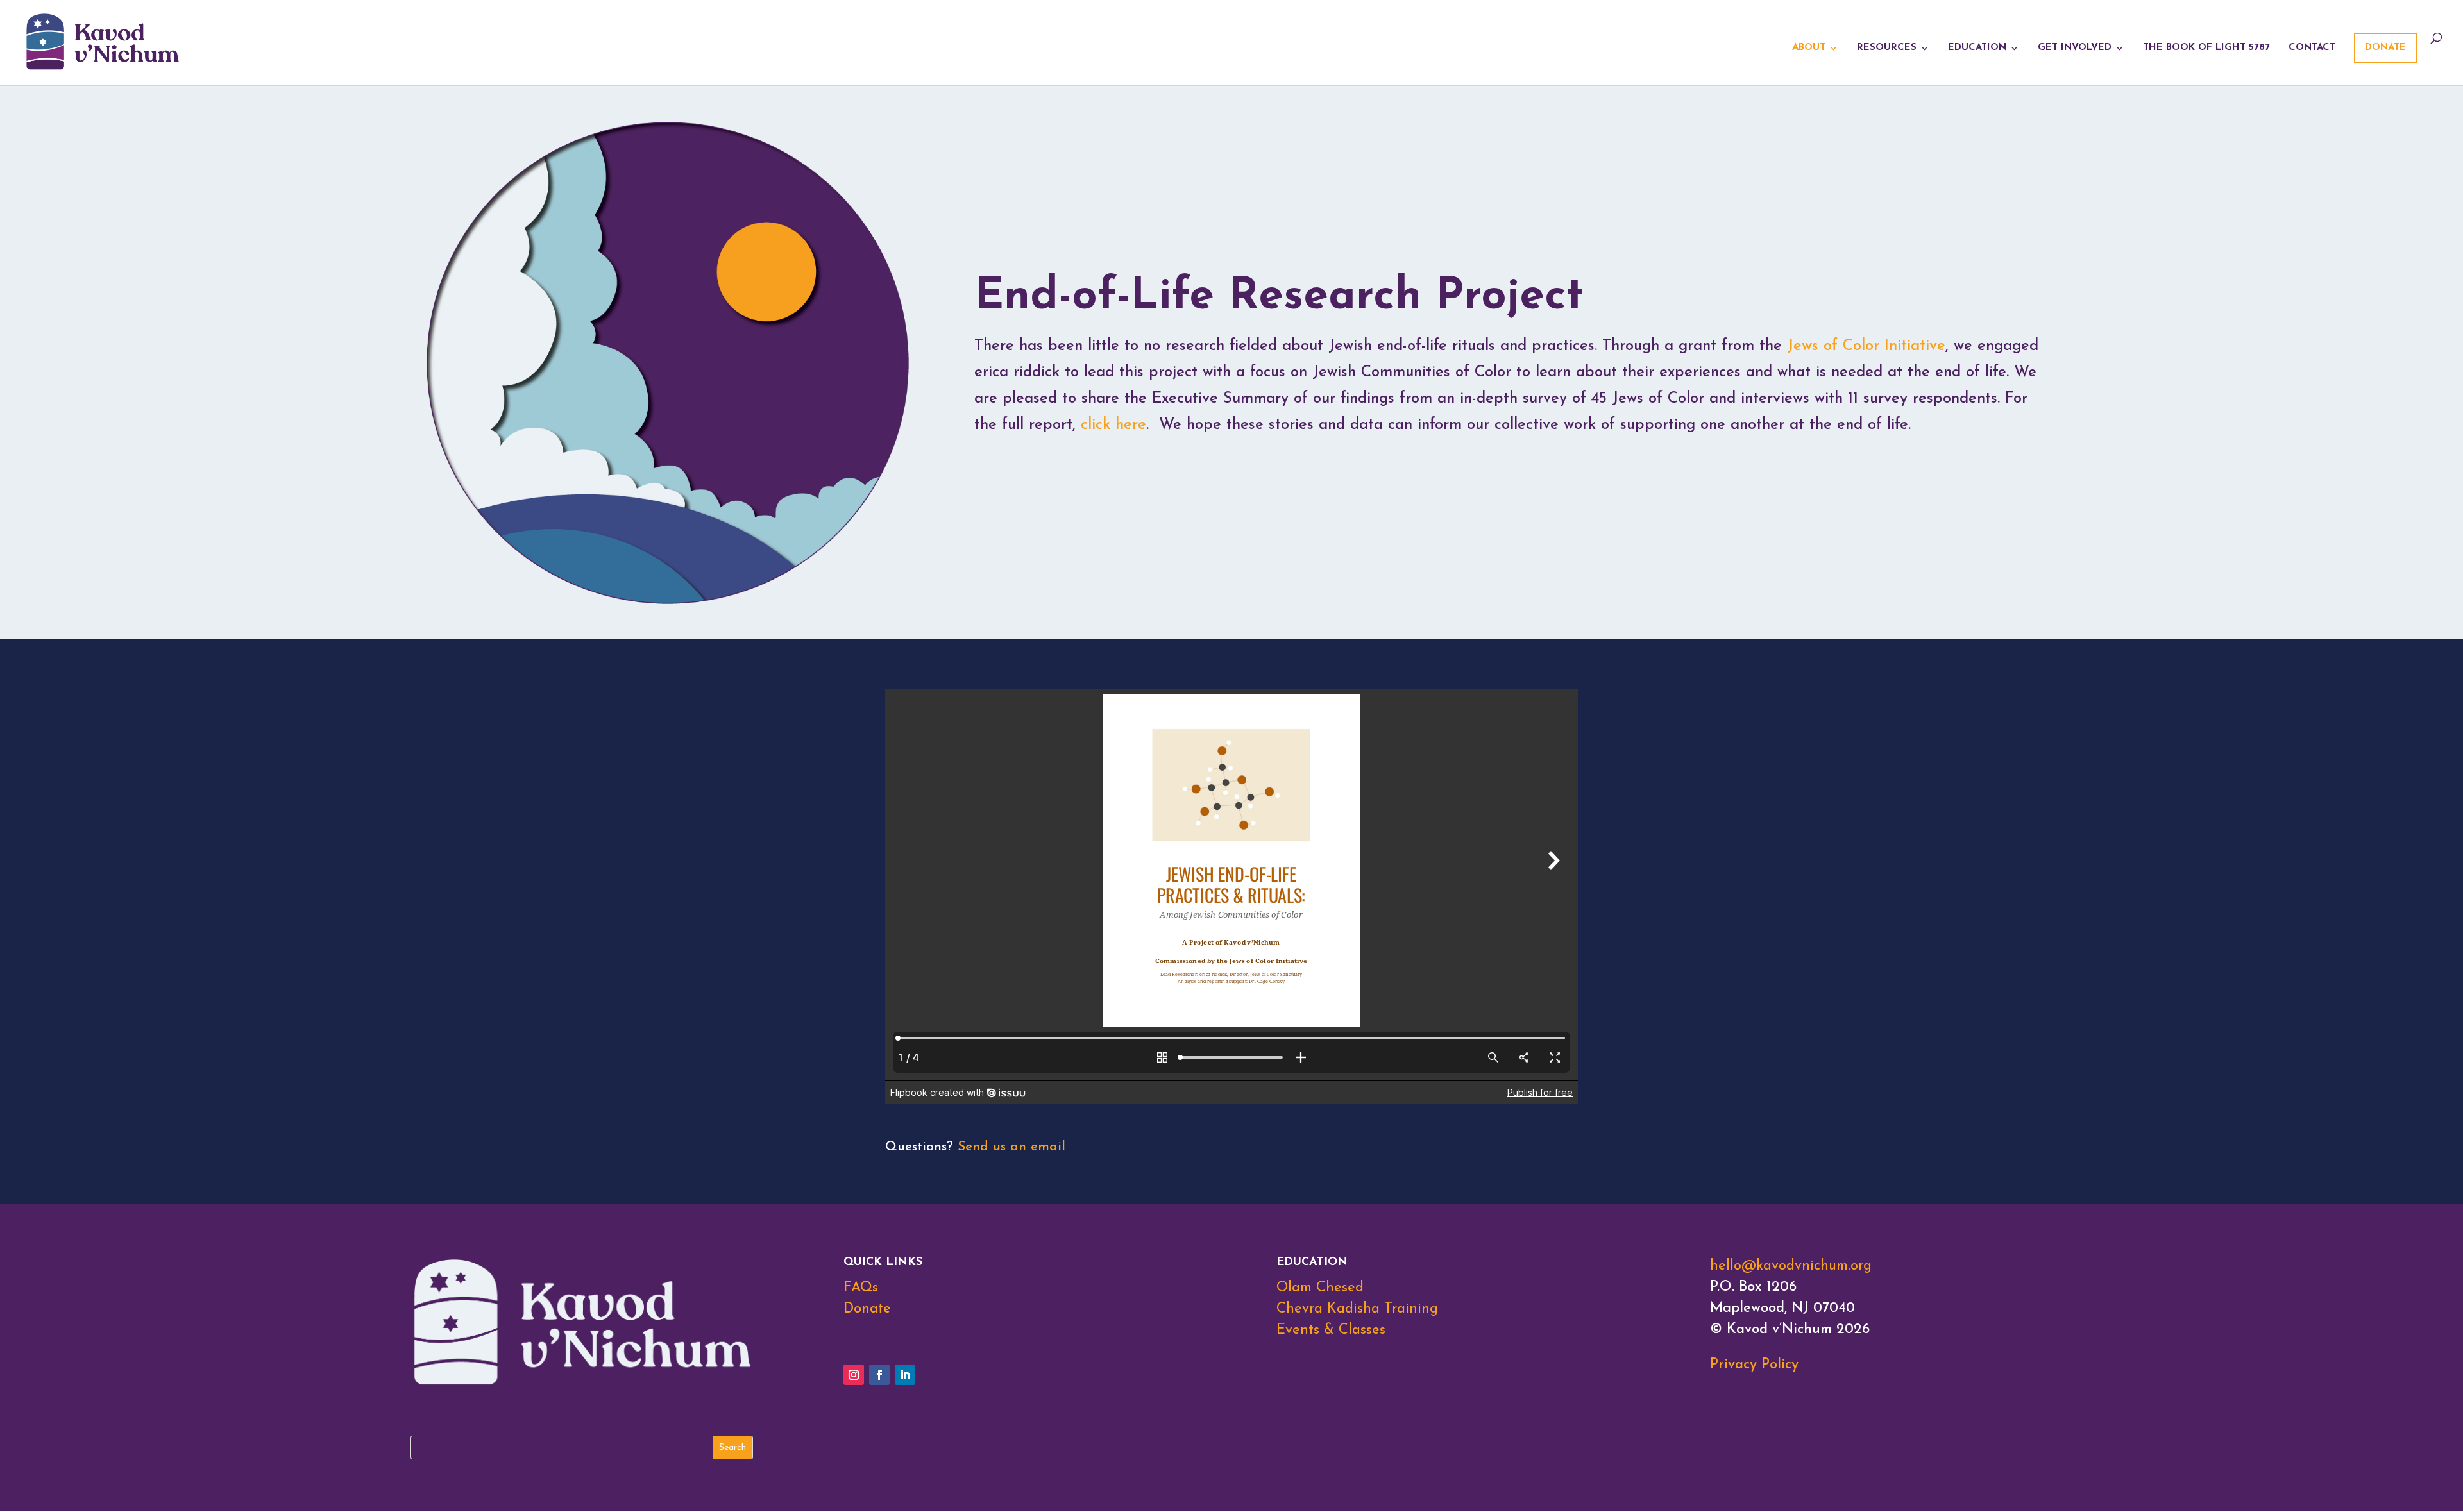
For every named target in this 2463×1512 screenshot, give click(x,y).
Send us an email (1011, 1147)
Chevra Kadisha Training (1357, 1309)
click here (1113, 425)
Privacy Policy (1754, 1365)
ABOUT (1809, 48)
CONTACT (2312, 48)
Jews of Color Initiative (1866, 346)
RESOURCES (1887, 48)
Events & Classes (1331, 1330)
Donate (867, 1309)
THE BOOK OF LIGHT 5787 (2206, 48)
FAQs (861, 1288)
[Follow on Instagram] (854, 1375)
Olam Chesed (1320, 1288)
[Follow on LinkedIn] (905, 1375)
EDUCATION (1977, 48)
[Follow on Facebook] (879, 1375)
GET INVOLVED (2075, 48)
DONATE (2385, 48)
